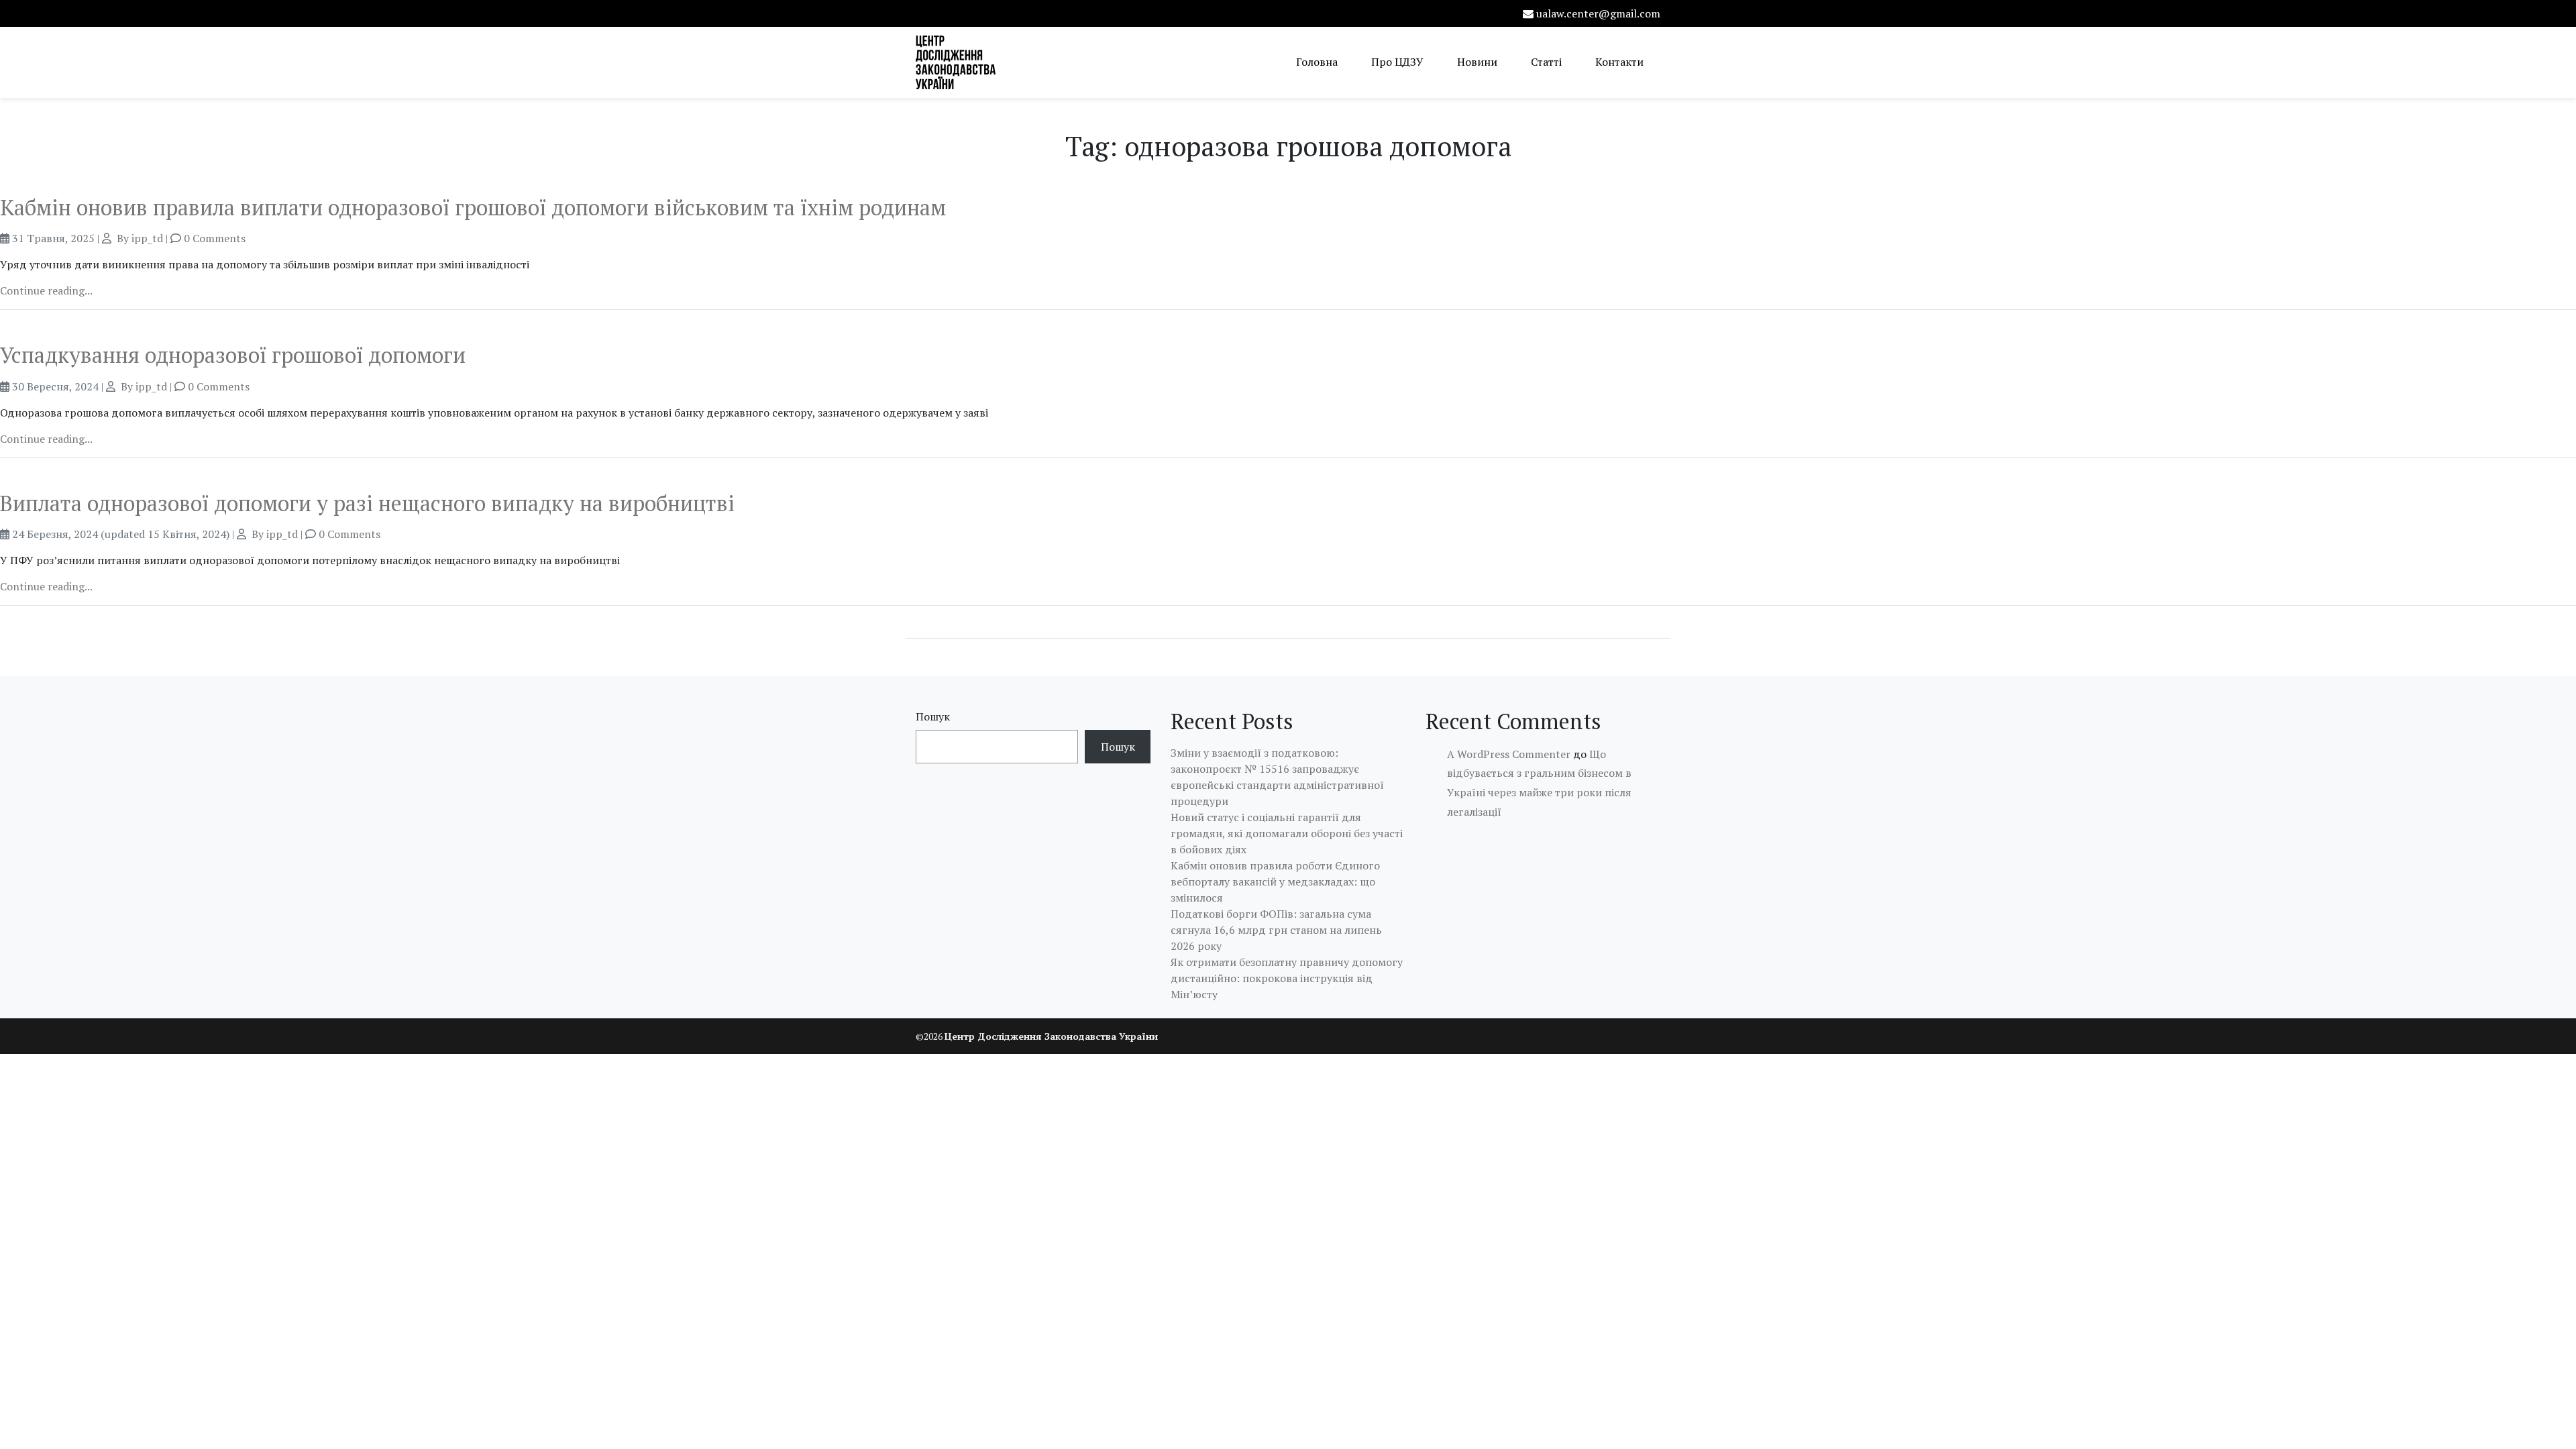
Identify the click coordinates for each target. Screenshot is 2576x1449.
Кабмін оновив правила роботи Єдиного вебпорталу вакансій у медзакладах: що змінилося (1275, 881)
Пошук (933, 716)
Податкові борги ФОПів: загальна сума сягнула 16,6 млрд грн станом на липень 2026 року (1276, 930)
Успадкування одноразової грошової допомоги (233, 355)
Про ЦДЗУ (1397, 62)
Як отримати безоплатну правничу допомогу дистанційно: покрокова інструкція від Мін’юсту (1287, 978)
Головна (1317, 62)
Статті (1546, 62)
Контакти (1619, 62)
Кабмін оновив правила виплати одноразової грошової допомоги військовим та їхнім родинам (473, 207)
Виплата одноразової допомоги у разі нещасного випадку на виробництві (367, 503)
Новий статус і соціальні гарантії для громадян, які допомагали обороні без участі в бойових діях (1287, 833)
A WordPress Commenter (1509, 754)
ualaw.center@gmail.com (1598, 13)
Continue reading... (46, 290)
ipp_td (147, 238)
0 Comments (215, 238)
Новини (1477, 62)
